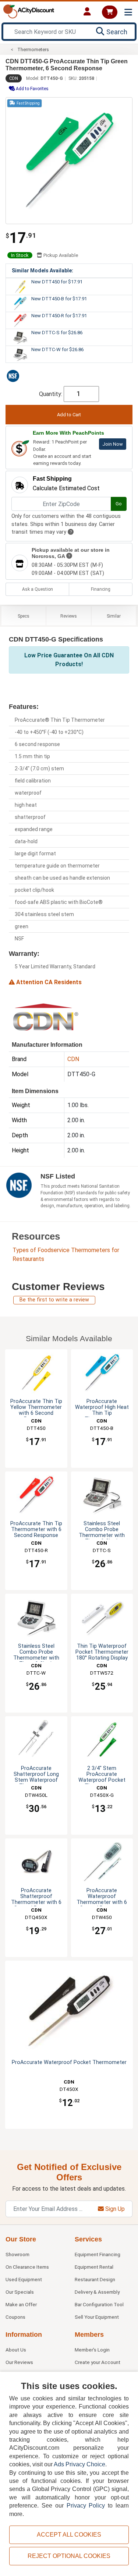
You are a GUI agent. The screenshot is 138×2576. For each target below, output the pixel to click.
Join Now (113, 444)
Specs (24, 616)
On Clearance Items (27, 2267)
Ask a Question (38, 589)
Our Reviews (19, 2362)
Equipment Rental (94, 2267)
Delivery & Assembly (97, 2292)
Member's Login (92, 2350)
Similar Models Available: (43, 271)
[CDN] (46, 1017)
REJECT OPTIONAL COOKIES (69, 2556)
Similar (114, 616)
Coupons (15, 2317)
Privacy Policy (86, 2506)
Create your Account (98, 2362)
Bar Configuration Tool (99, 2304)
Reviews (69, 616)
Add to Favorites (32, 89)
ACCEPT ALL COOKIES (69, 2535)
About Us (16, 2350)
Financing (101, 589)
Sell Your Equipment (97, 2317)
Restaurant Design (95, 2279)
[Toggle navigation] (128, 12)
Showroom (17, 2254)
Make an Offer (21, 2304)
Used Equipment (24, 2279)
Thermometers (33, 50)
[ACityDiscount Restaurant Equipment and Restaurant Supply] (29, 11)
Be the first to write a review (54, 1300)
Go (119, 504)
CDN (14, 78)
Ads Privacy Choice (79, 2464)
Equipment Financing (98, 2254)
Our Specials (20, 2292)
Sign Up (114, 2209)
